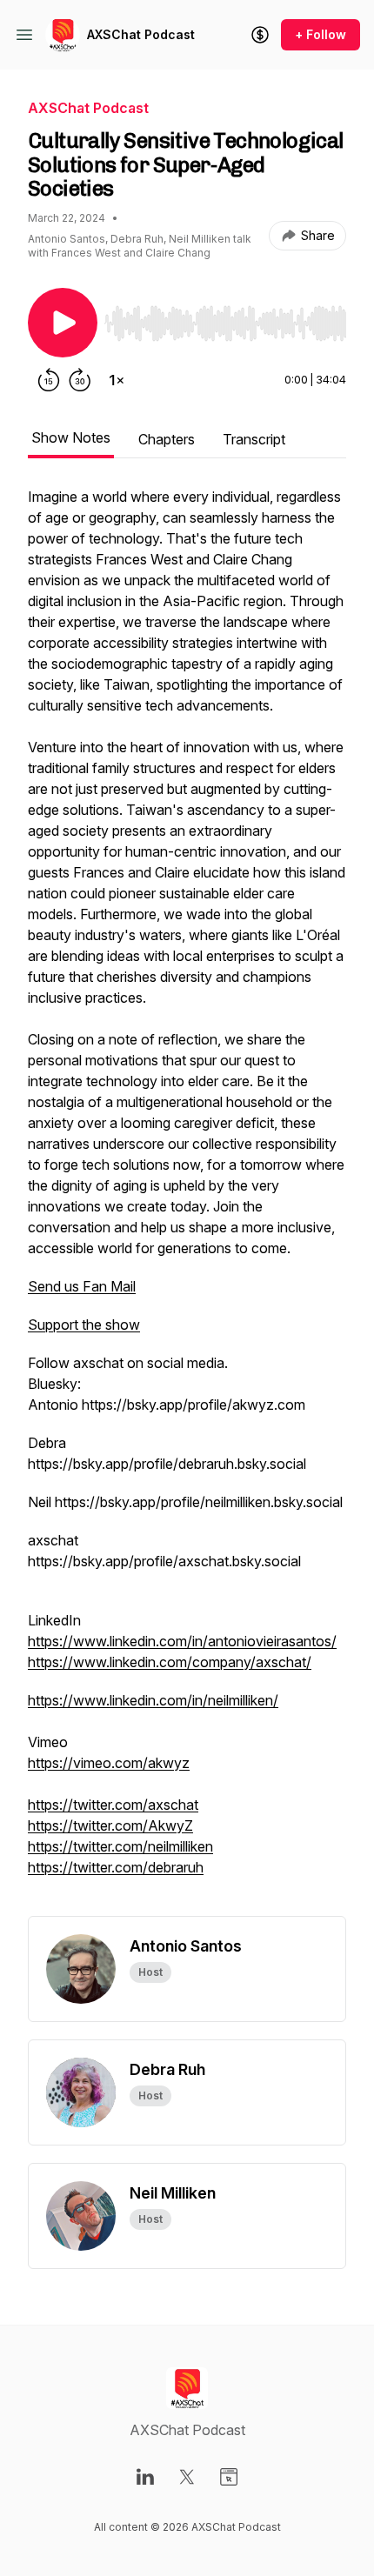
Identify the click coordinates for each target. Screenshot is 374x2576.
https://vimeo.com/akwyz (109, 1763)
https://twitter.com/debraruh (116, 1867)
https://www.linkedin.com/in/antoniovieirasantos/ (182, 1641)
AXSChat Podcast (141, 34)
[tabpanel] (187, 1201)
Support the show (84, 1325)
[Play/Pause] (63, 323)
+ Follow (321, 34)
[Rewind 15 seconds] (49, 380)
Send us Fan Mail (82, 1286)
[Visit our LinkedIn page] (145, 2477)
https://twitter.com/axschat (113, 1805)
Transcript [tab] (254, 439)
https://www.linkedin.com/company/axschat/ (170, 1662)
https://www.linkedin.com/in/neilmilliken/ (153, 1700)
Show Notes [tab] (71, 437)
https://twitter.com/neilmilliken (120, 1846)
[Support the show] (260, 35)
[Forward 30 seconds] (80, 380)
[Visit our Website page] (229, 2477)
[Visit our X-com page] (187, 2477)
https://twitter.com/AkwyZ (110, 1825)
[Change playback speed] (117, 380)
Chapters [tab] (167, 439)
